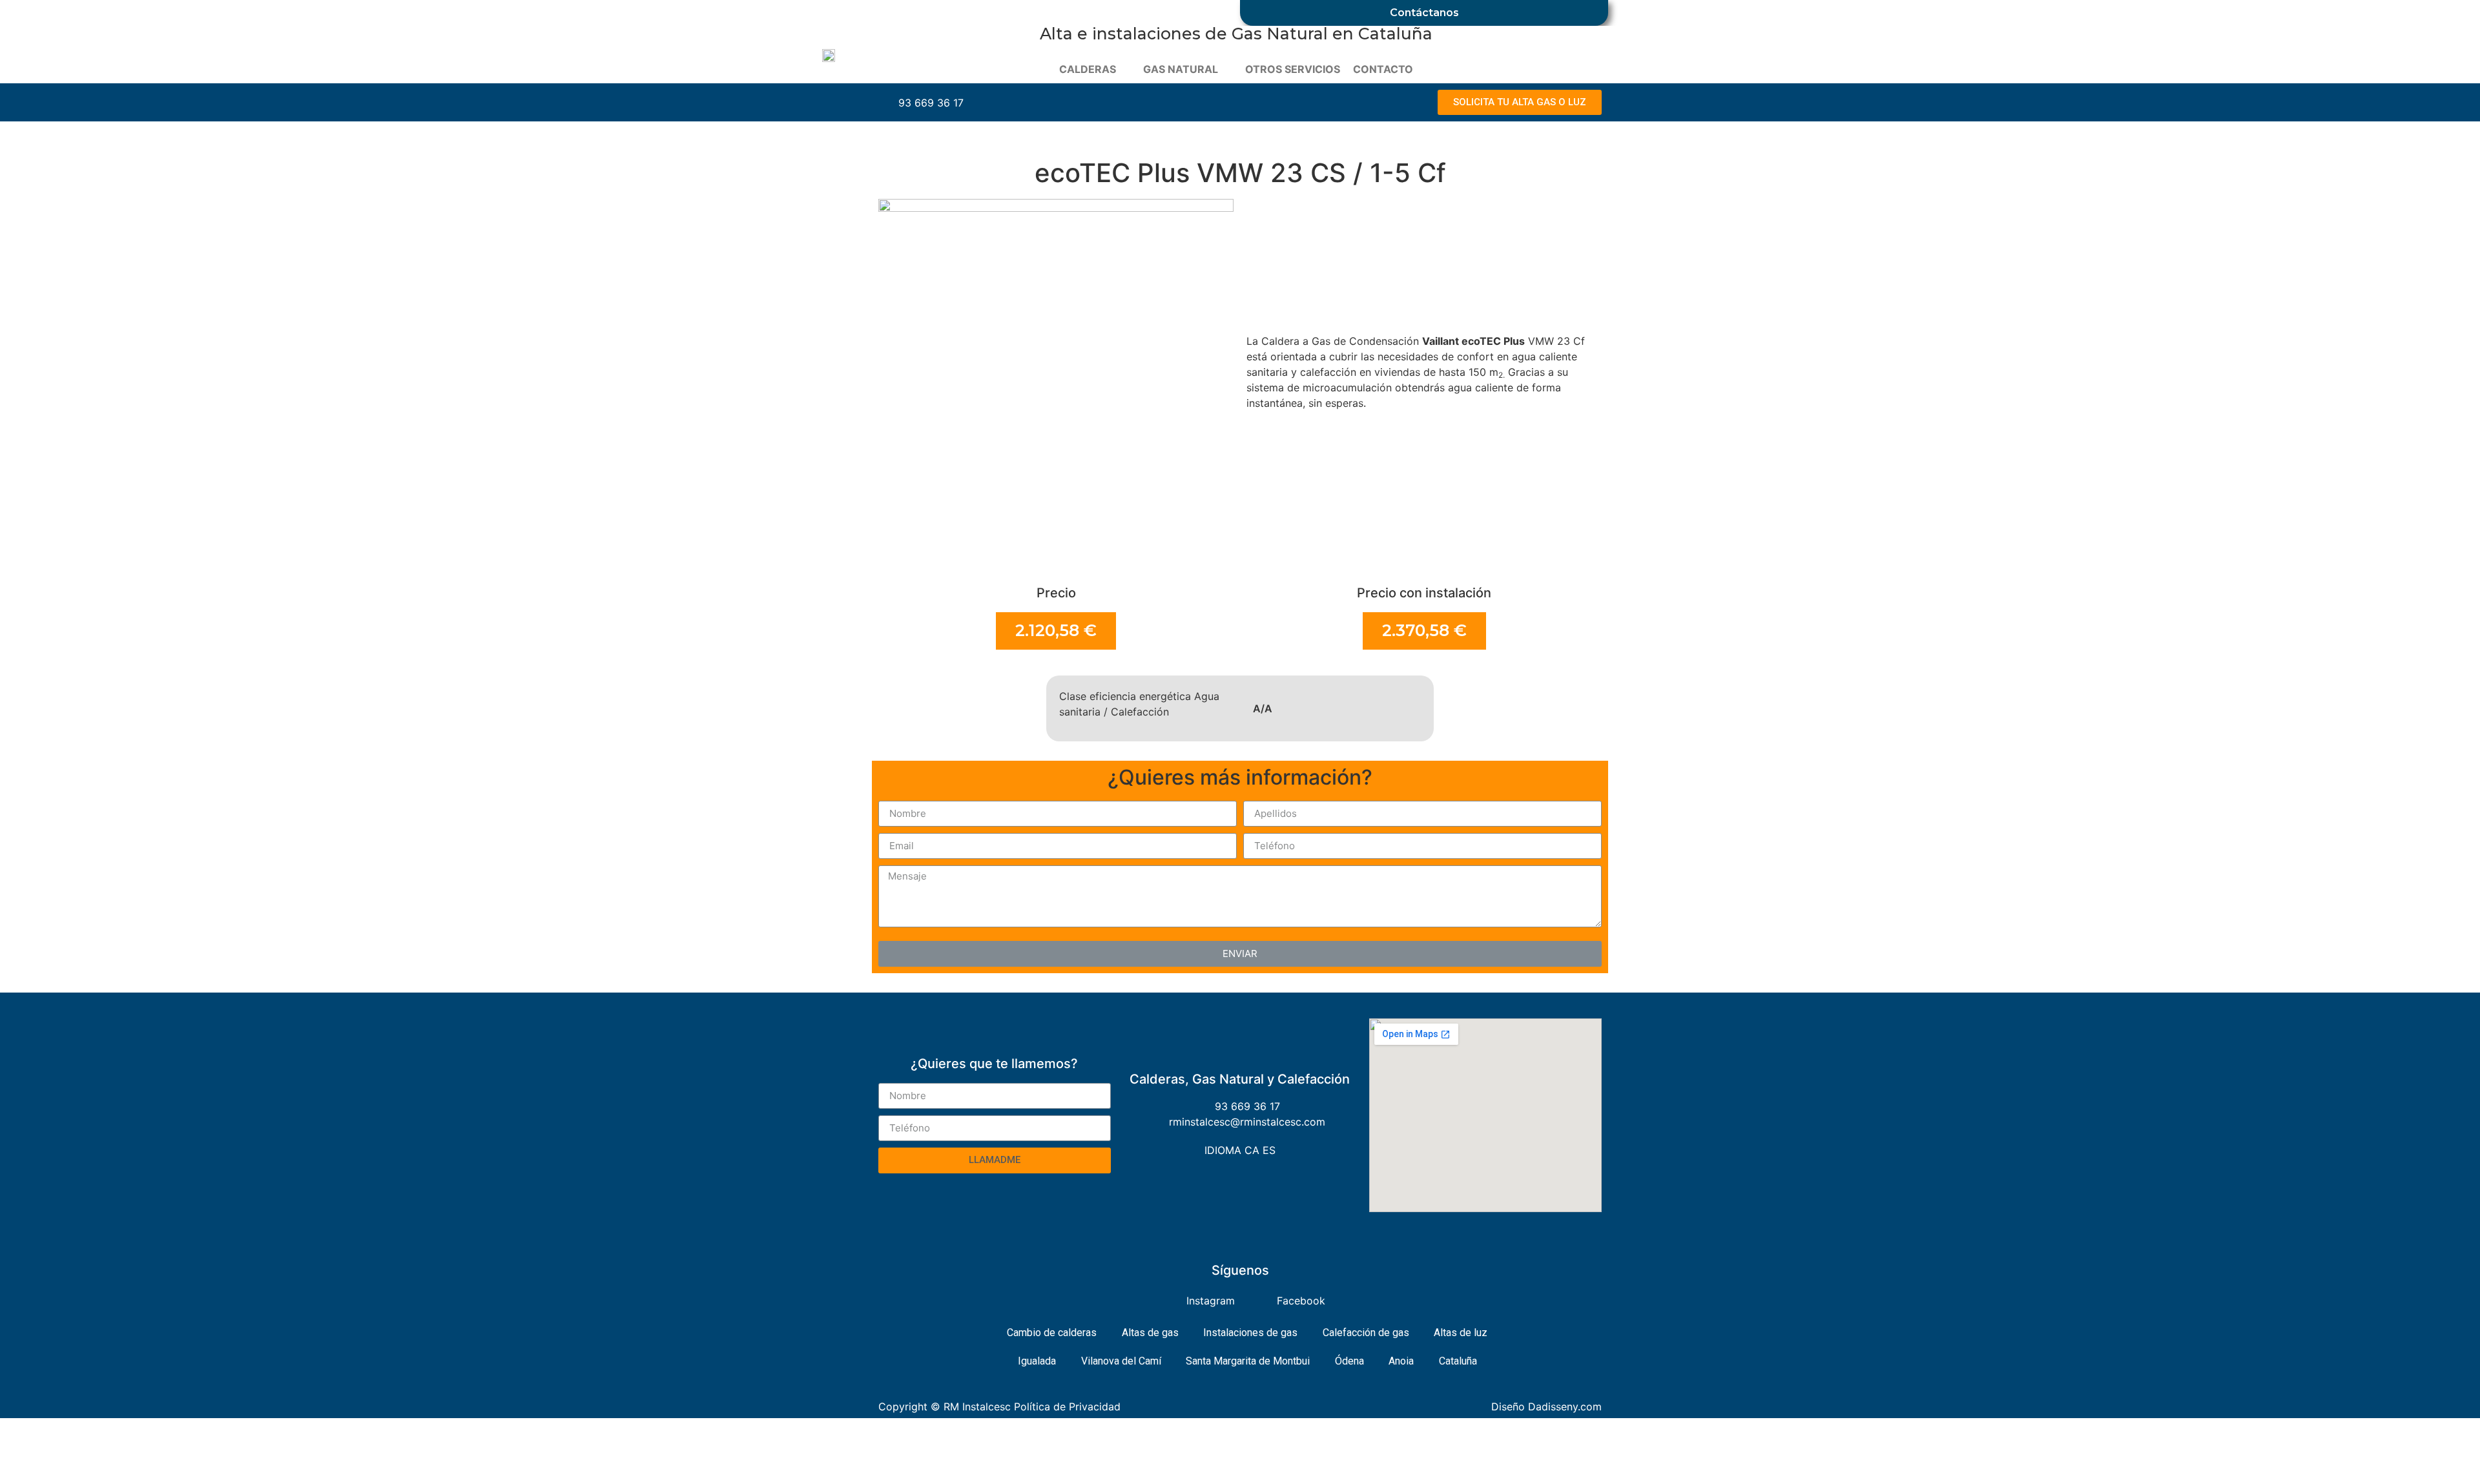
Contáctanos (1424, 13)
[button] (1520, 102)
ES (1269, 1150)
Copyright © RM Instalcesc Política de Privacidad (999, 1407)
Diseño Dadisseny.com (1546, 1407)
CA (1252, 1150)
